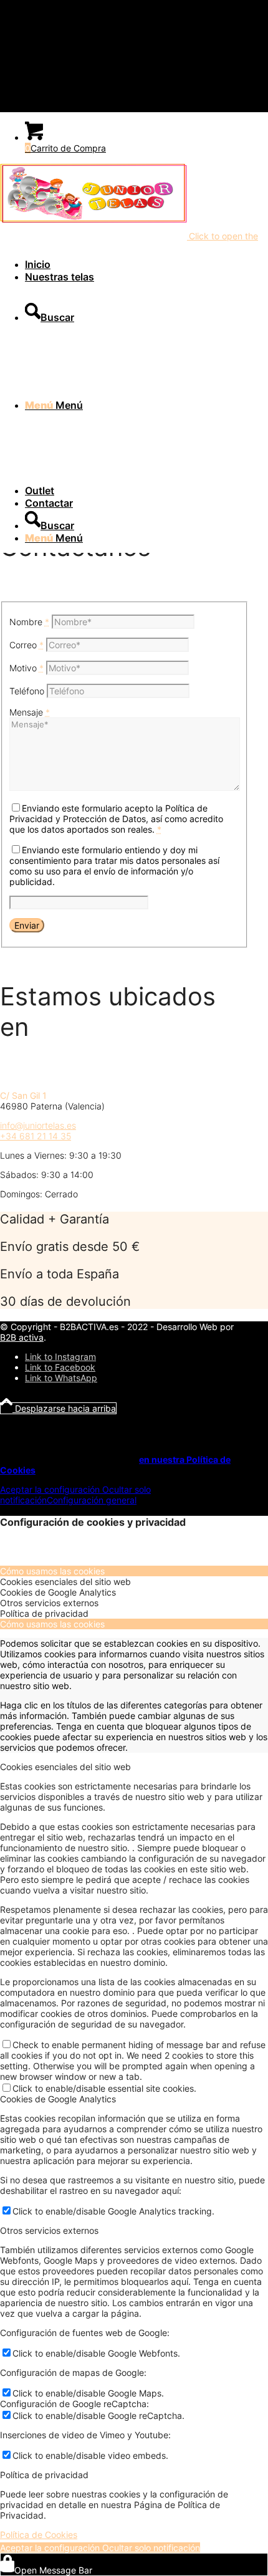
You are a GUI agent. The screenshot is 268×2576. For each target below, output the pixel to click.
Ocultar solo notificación (150, 2548)
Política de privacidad (44, 2475)
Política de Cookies (39, 2535)
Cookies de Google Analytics (58, 2099)
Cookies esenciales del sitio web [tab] (65, 1582)
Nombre (29, 622)
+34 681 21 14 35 (36, 1136)
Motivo (26, 668)
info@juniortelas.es (38, 1125)
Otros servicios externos (49, 2230)
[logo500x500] (93, 221)
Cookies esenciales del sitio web (65, 1767)
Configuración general (92, 1500)
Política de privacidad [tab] (44, 1613)
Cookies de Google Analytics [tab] (58, 1592)
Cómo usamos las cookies (52, 1624)
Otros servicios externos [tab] (49, 1603)
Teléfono (27, 691)
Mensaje (30, 712)
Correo (26, 645)
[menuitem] (97, 264)
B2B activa (22, 1337)
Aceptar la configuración (50, 1489)
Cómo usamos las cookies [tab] (52, 1571)
